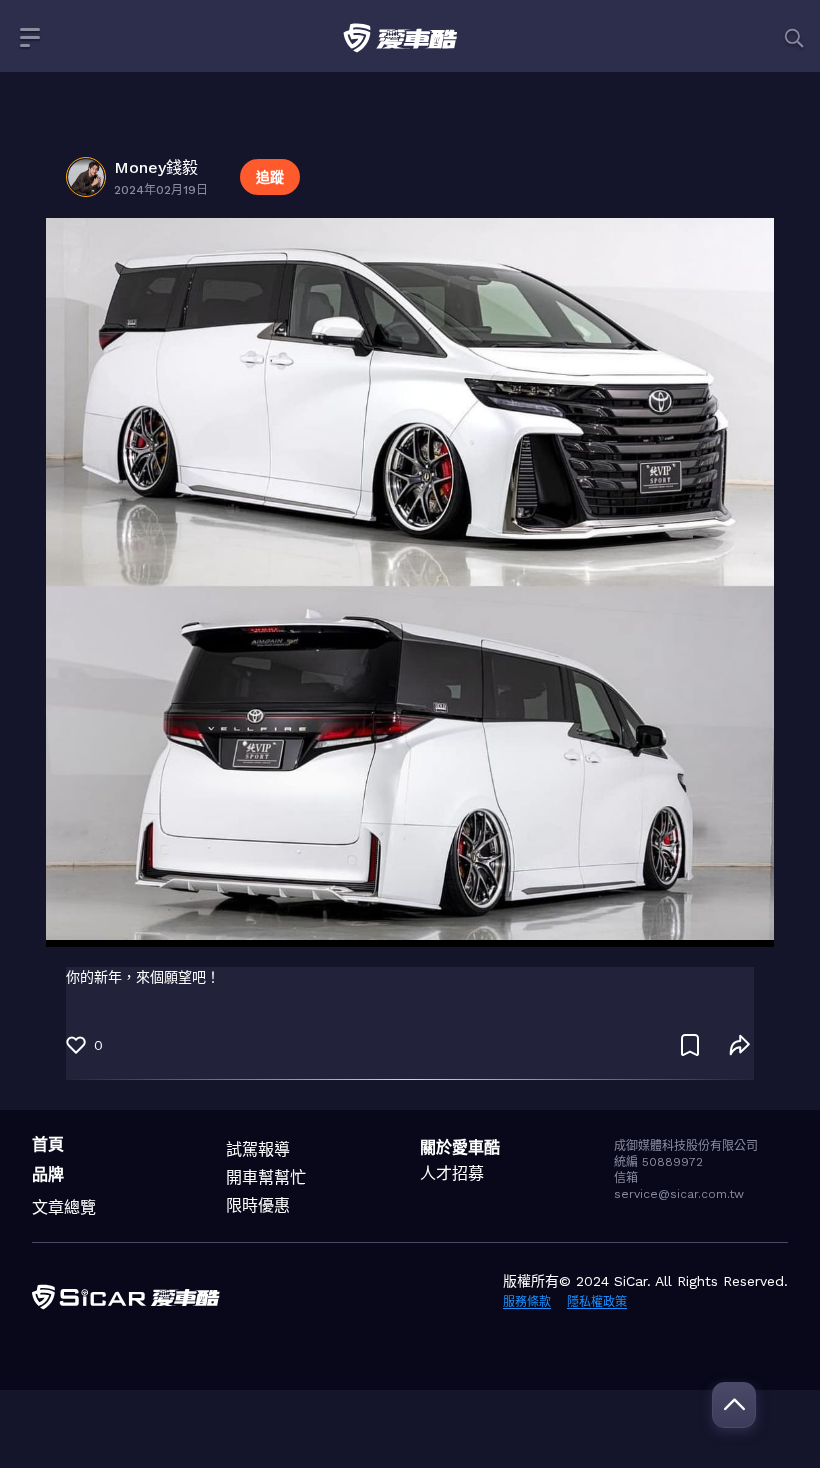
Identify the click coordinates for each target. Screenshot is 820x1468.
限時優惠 (258, 1205)
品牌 (48, 1174)
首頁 (48, 1144)
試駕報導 (258, 1149)
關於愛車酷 (460, 1147)
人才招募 (452, 1173)
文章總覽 (64, 1207)
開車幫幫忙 (266, 1177)
